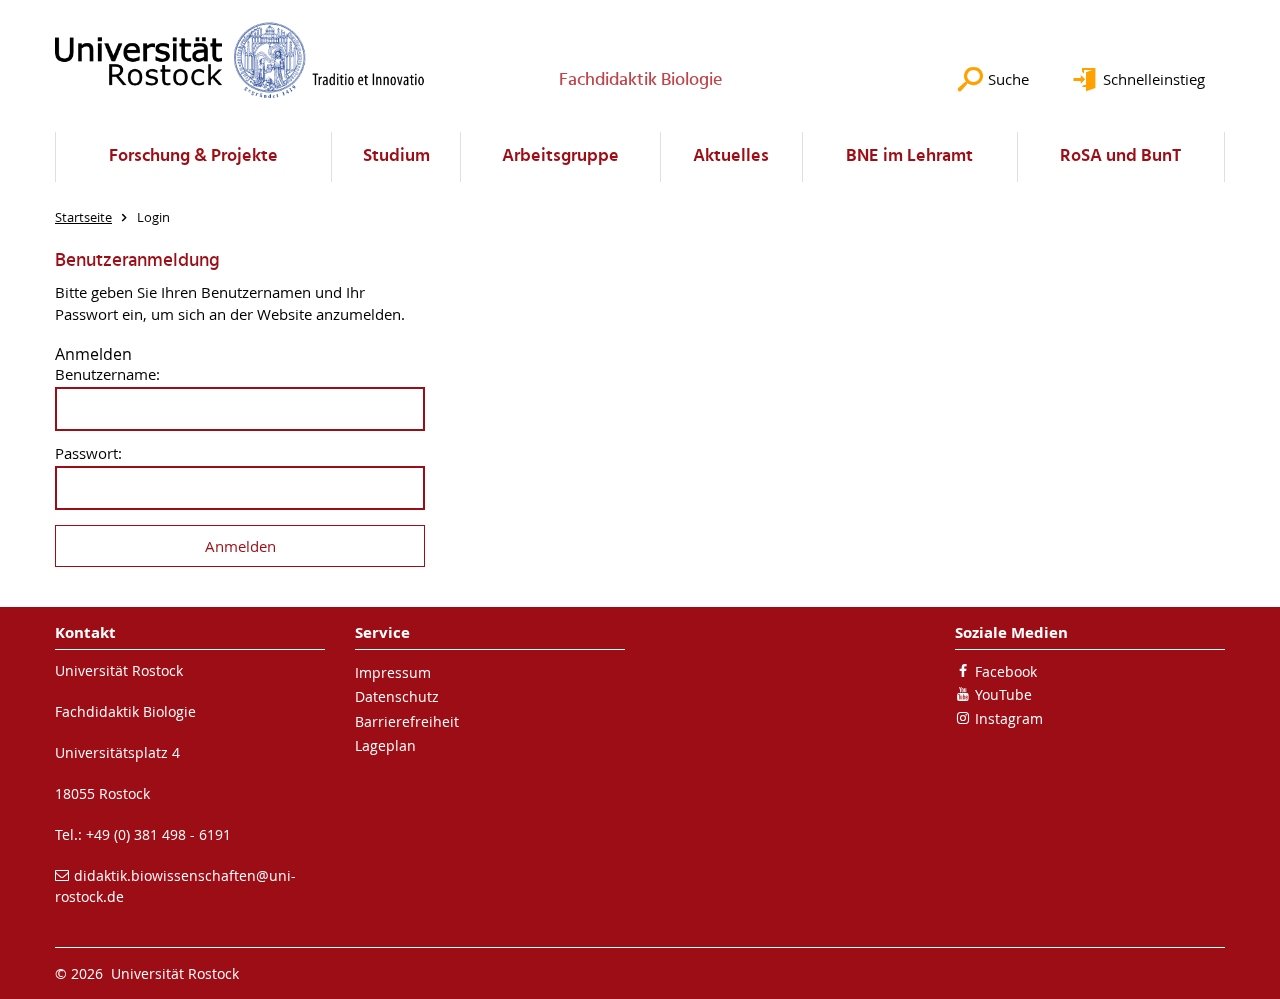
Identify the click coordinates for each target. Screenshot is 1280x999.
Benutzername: (107, 374)
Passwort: (88, 453)
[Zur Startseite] (240, 60)
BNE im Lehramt (909, 156)
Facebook (1006, 671)
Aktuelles (731, 156)
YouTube (1003, 694)
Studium (396, 156)
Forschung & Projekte (193, 156)
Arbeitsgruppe (560, 156)
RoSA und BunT (1120, 156)
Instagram (1009, 718)
